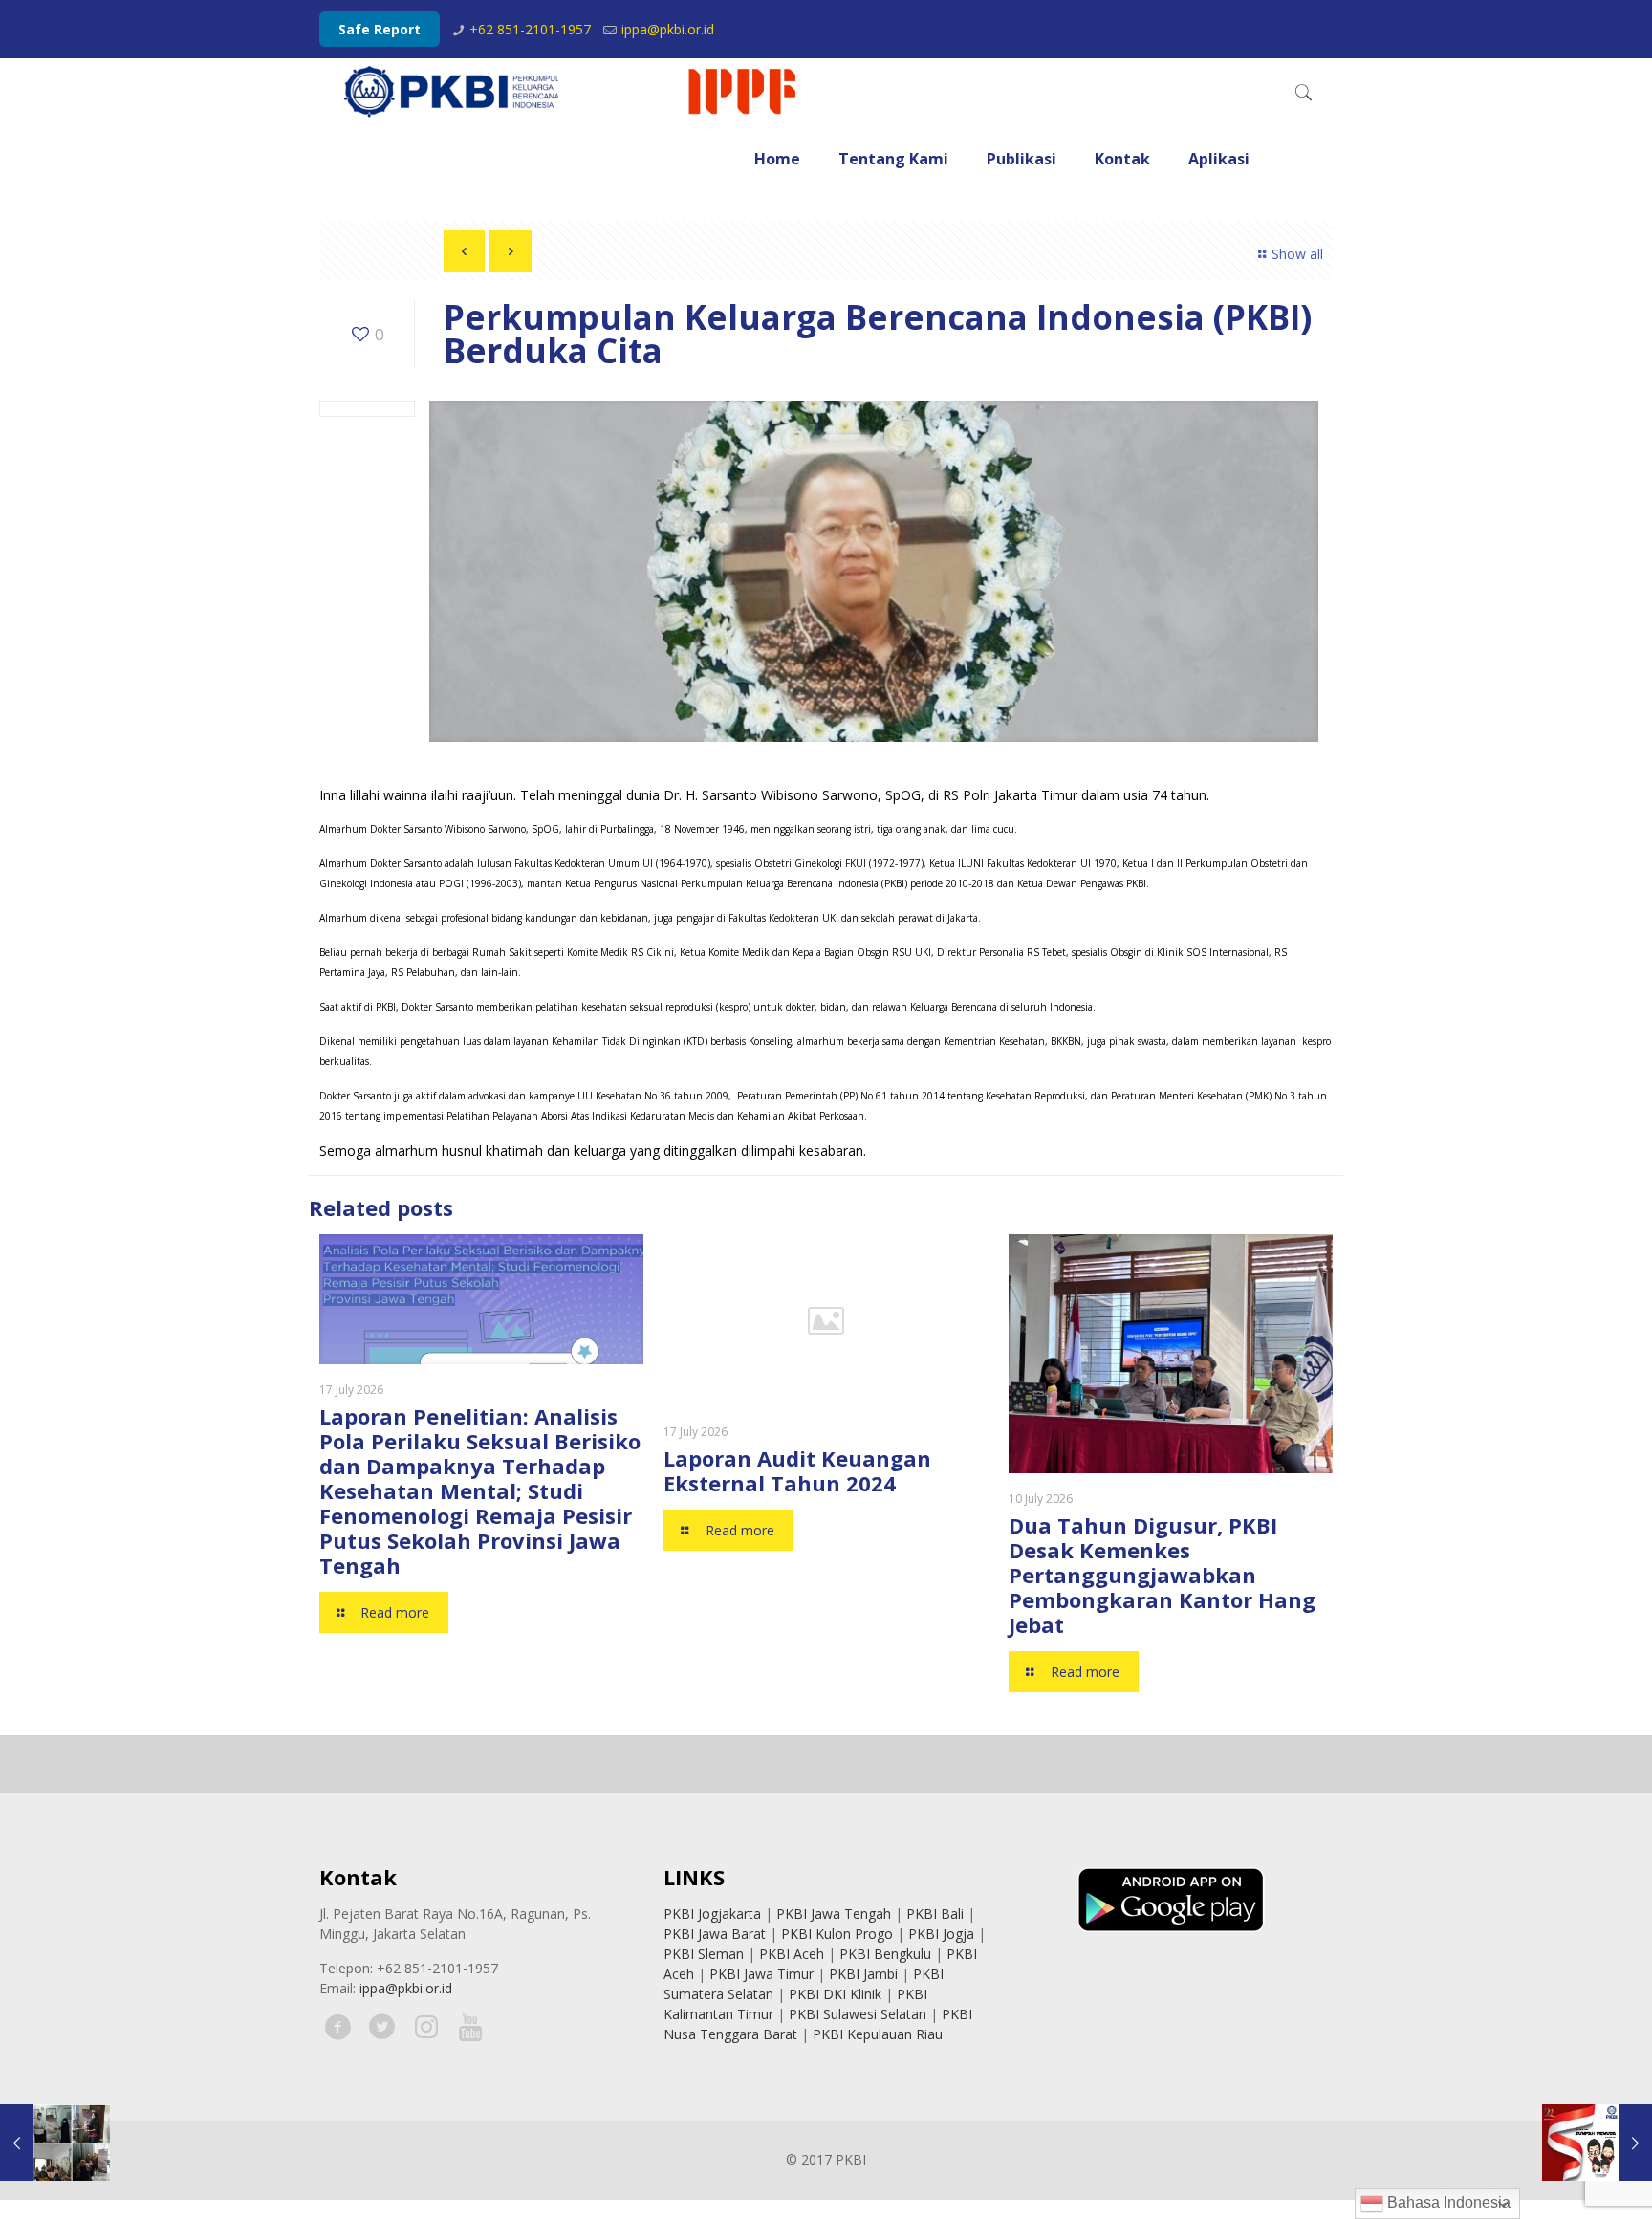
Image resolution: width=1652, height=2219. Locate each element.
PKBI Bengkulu (885, 1954)
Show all (1297, 254)
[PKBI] (572, 92)
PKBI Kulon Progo (837, 1934)
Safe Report (380, 29)
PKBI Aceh (792, 1954)
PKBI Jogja (941, 1934)
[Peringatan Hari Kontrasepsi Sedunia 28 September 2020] (55, 2143)
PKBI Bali (935, 1914)
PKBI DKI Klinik (835, 1994)
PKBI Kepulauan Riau (878, 2034)
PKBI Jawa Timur (761, 1974)
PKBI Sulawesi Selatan (858, 2014)
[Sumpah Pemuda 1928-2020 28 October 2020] (1597, 2143)
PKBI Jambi (863, 1974)
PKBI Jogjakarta (712, 1914)
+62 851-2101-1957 (530, 29)
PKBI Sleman (704, 1954)
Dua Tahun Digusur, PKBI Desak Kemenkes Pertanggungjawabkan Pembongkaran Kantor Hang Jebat (1162, 1575)
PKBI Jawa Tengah (834, 1914)
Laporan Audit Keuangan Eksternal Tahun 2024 (797, 1470)
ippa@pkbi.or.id (668, 29)
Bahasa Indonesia (1447, 2202)
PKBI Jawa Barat (715, 1934)
